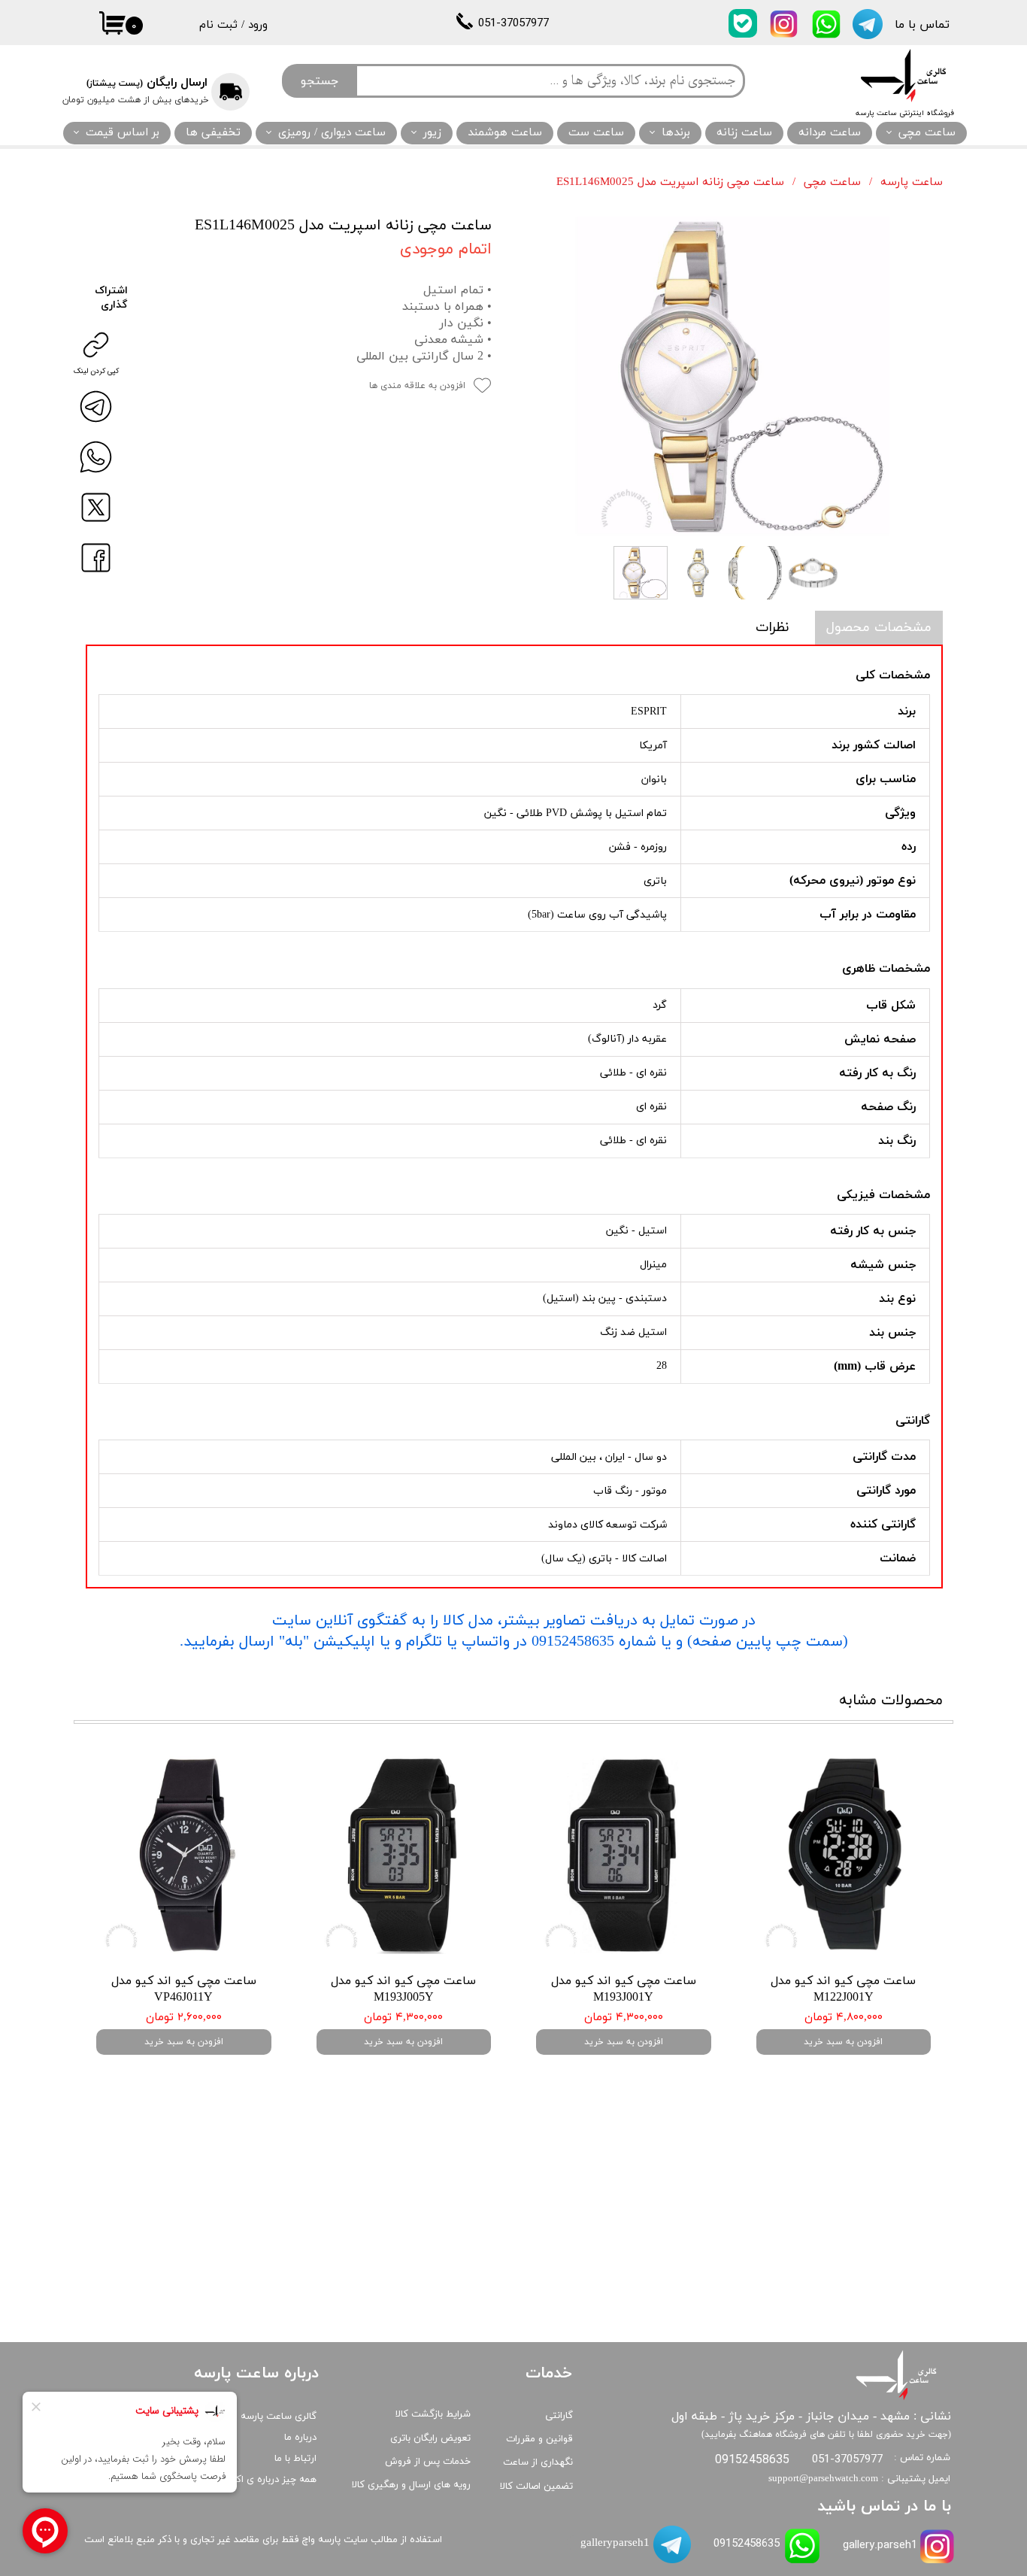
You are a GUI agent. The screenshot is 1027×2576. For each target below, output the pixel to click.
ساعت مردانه (830, 133)
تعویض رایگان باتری (430, 2438)
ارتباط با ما (295, 2459)
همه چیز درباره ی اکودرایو (265, 2480)
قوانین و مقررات (539, 2439)
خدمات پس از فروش (428, 2462)
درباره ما (300, 2438)
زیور (432, 133)
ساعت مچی (927, 133)
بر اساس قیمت (123, 133)
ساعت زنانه (744, 133)
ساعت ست (596, 133)
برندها (676, 133)
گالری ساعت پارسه (279, 2417)
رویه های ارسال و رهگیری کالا (411, 2485)
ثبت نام (218, 25)
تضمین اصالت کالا (536, 2486)
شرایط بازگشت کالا (433, 2414)
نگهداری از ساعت (538, 2462)
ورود (258, 25)
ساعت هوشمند (505, 133)
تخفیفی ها (213, 133)
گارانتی (559, 2416)
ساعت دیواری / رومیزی (332, 133)
